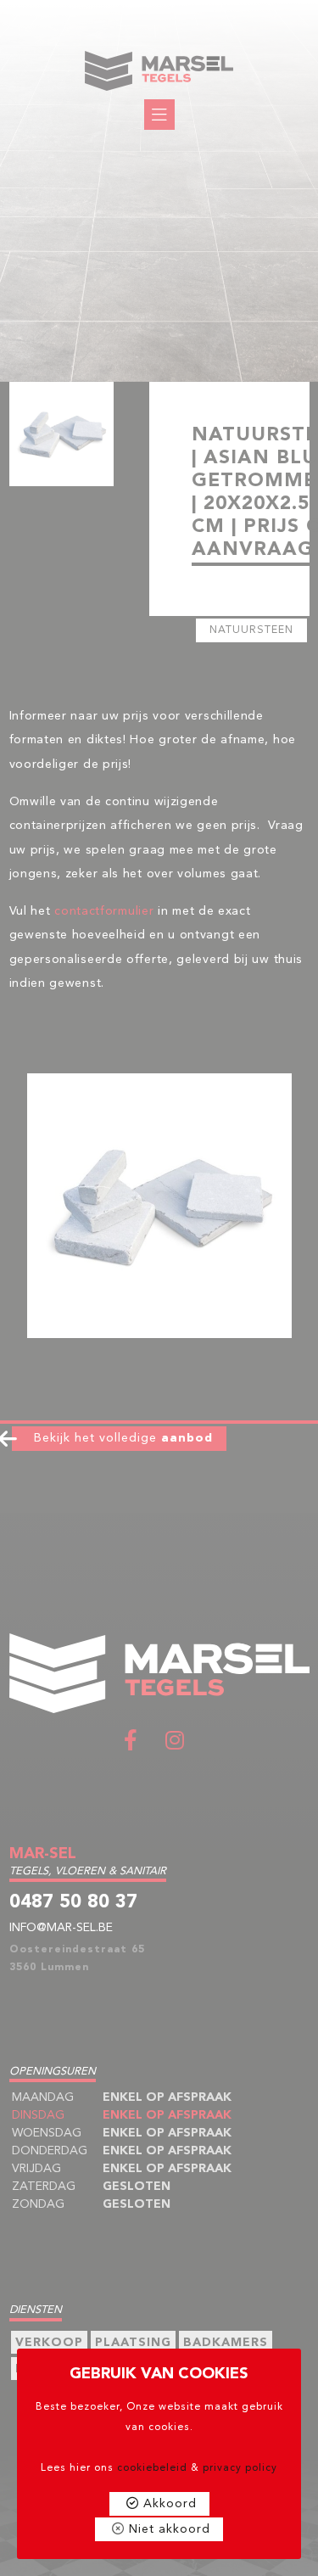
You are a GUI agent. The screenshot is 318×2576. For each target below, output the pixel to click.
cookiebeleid (152, 2468)
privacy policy (240, 2468)
